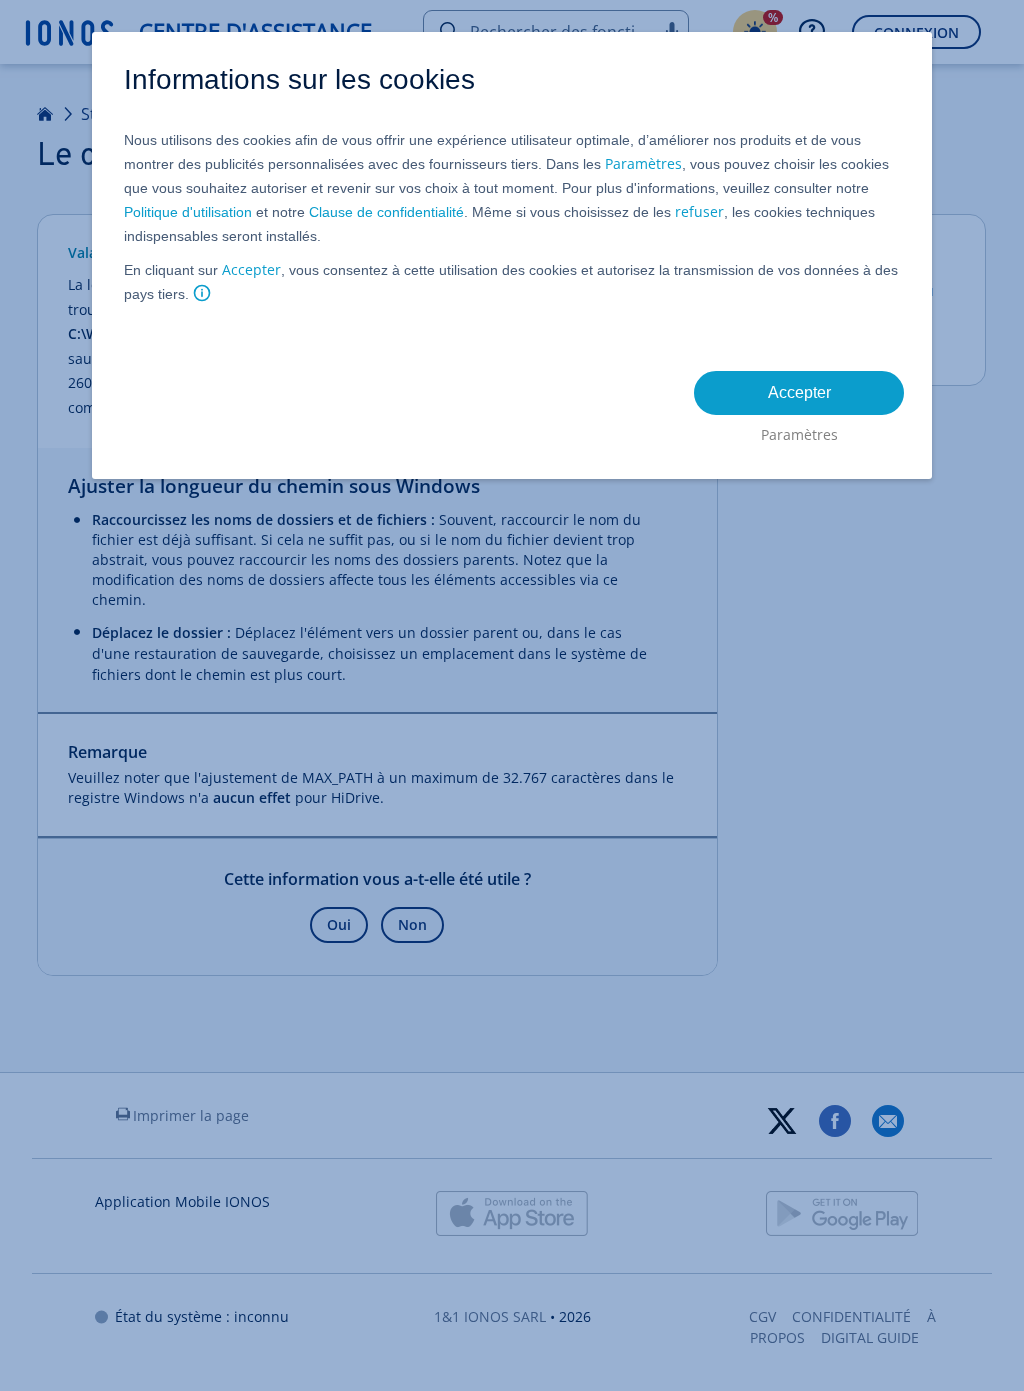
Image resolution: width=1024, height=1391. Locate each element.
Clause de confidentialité (386, 212)
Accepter (251, 269)
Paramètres (643, 163)
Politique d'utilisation (188, 212)
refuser (699, 211)
